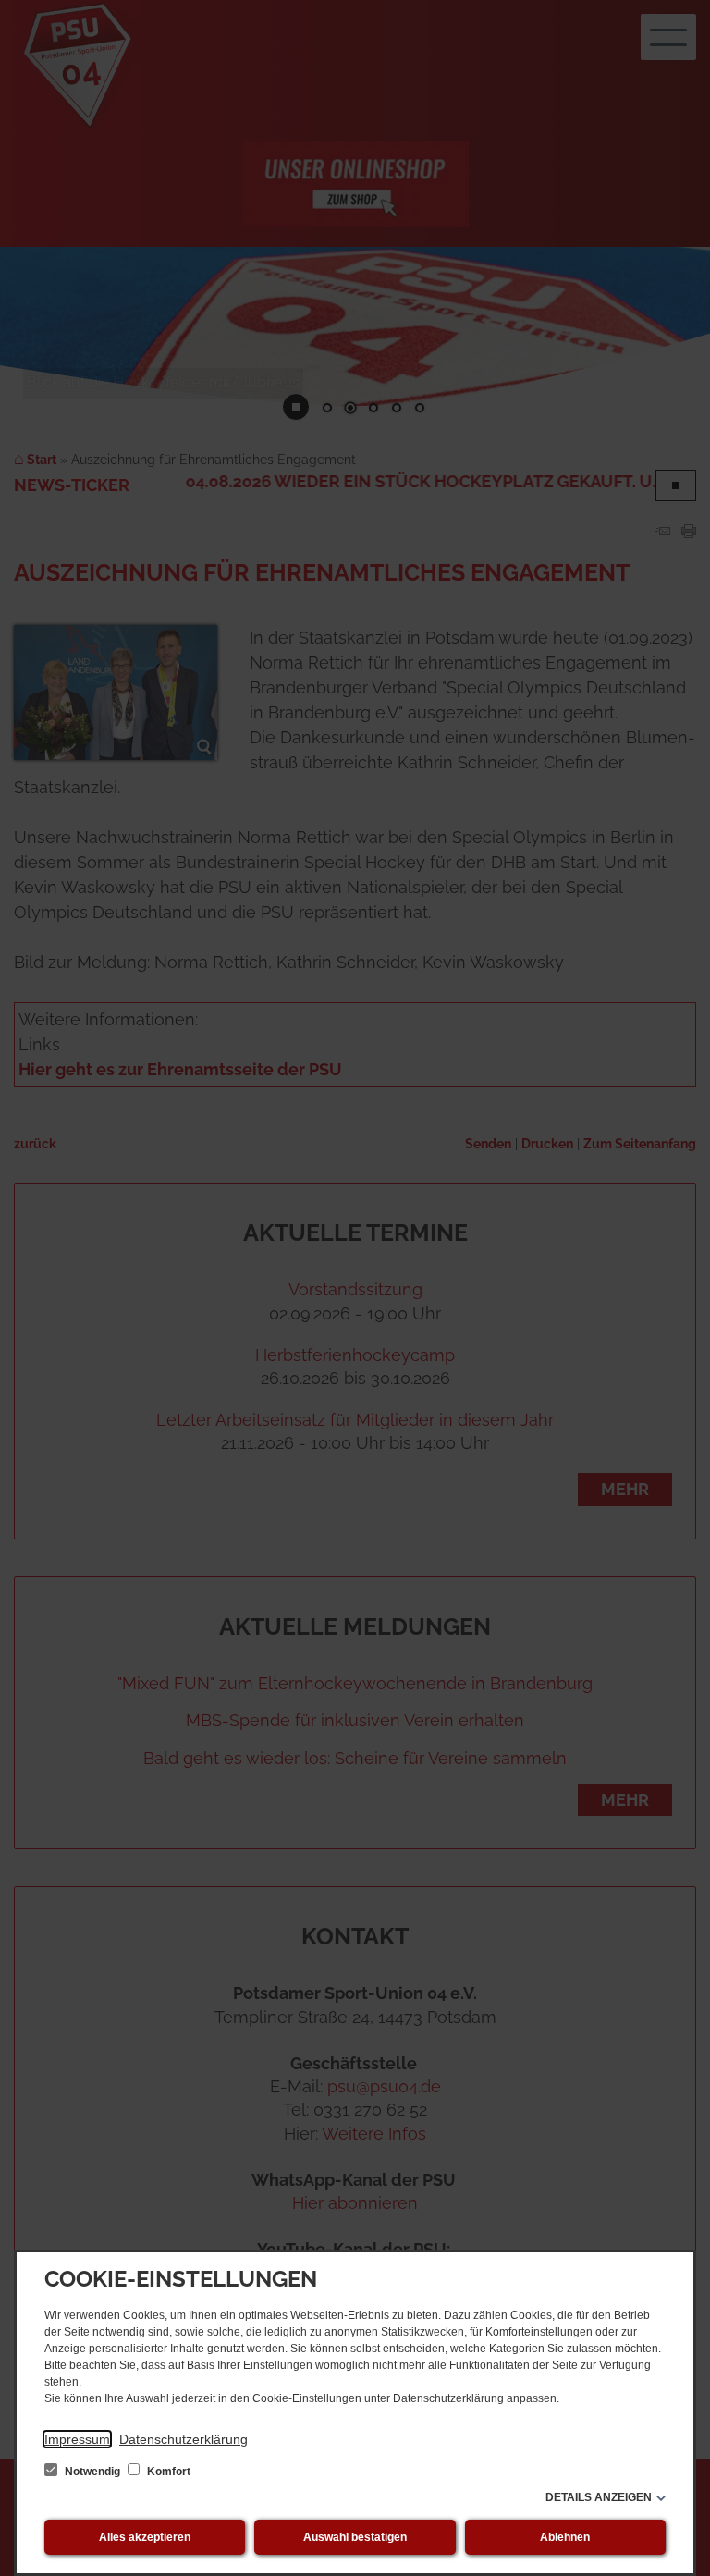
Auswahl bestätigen (355, 2537)
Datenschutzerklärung (184, 2439)
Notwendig (92, 2472)
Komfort (167, 2472)
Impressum (77, 2439)
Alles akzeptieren (145, 2537)
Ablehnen (565, 2537)
